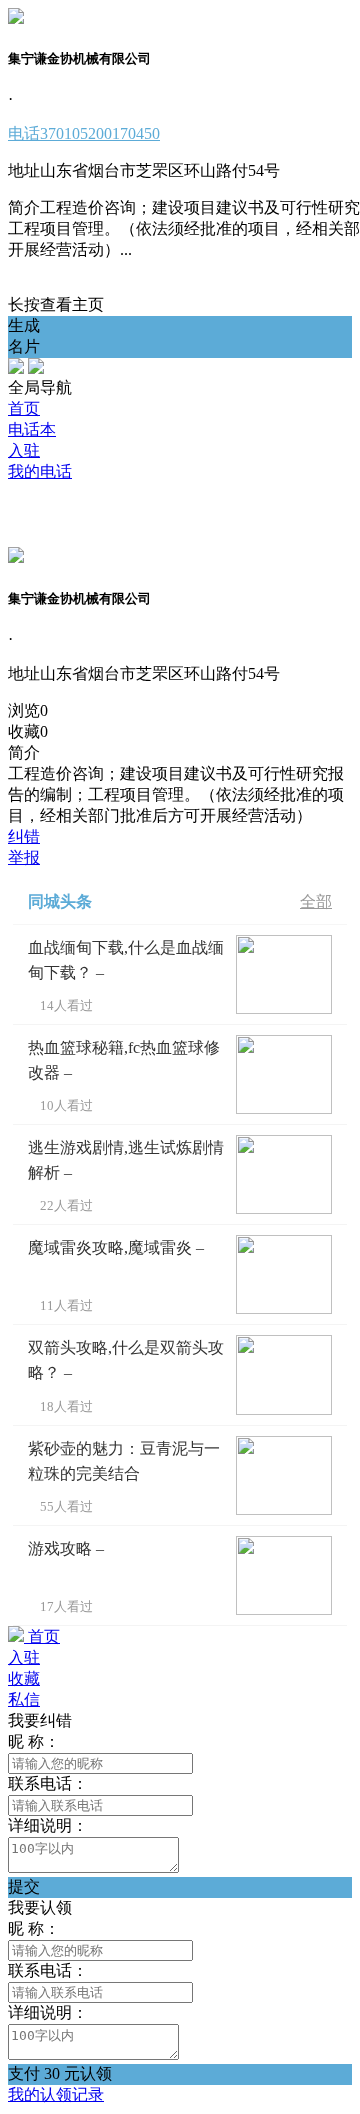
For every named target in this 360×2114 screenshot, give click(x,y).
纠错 (24, 836)
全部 (316, 901)
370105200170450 (84, 133)
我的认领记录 (56, 2094)
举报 (24, 857)
